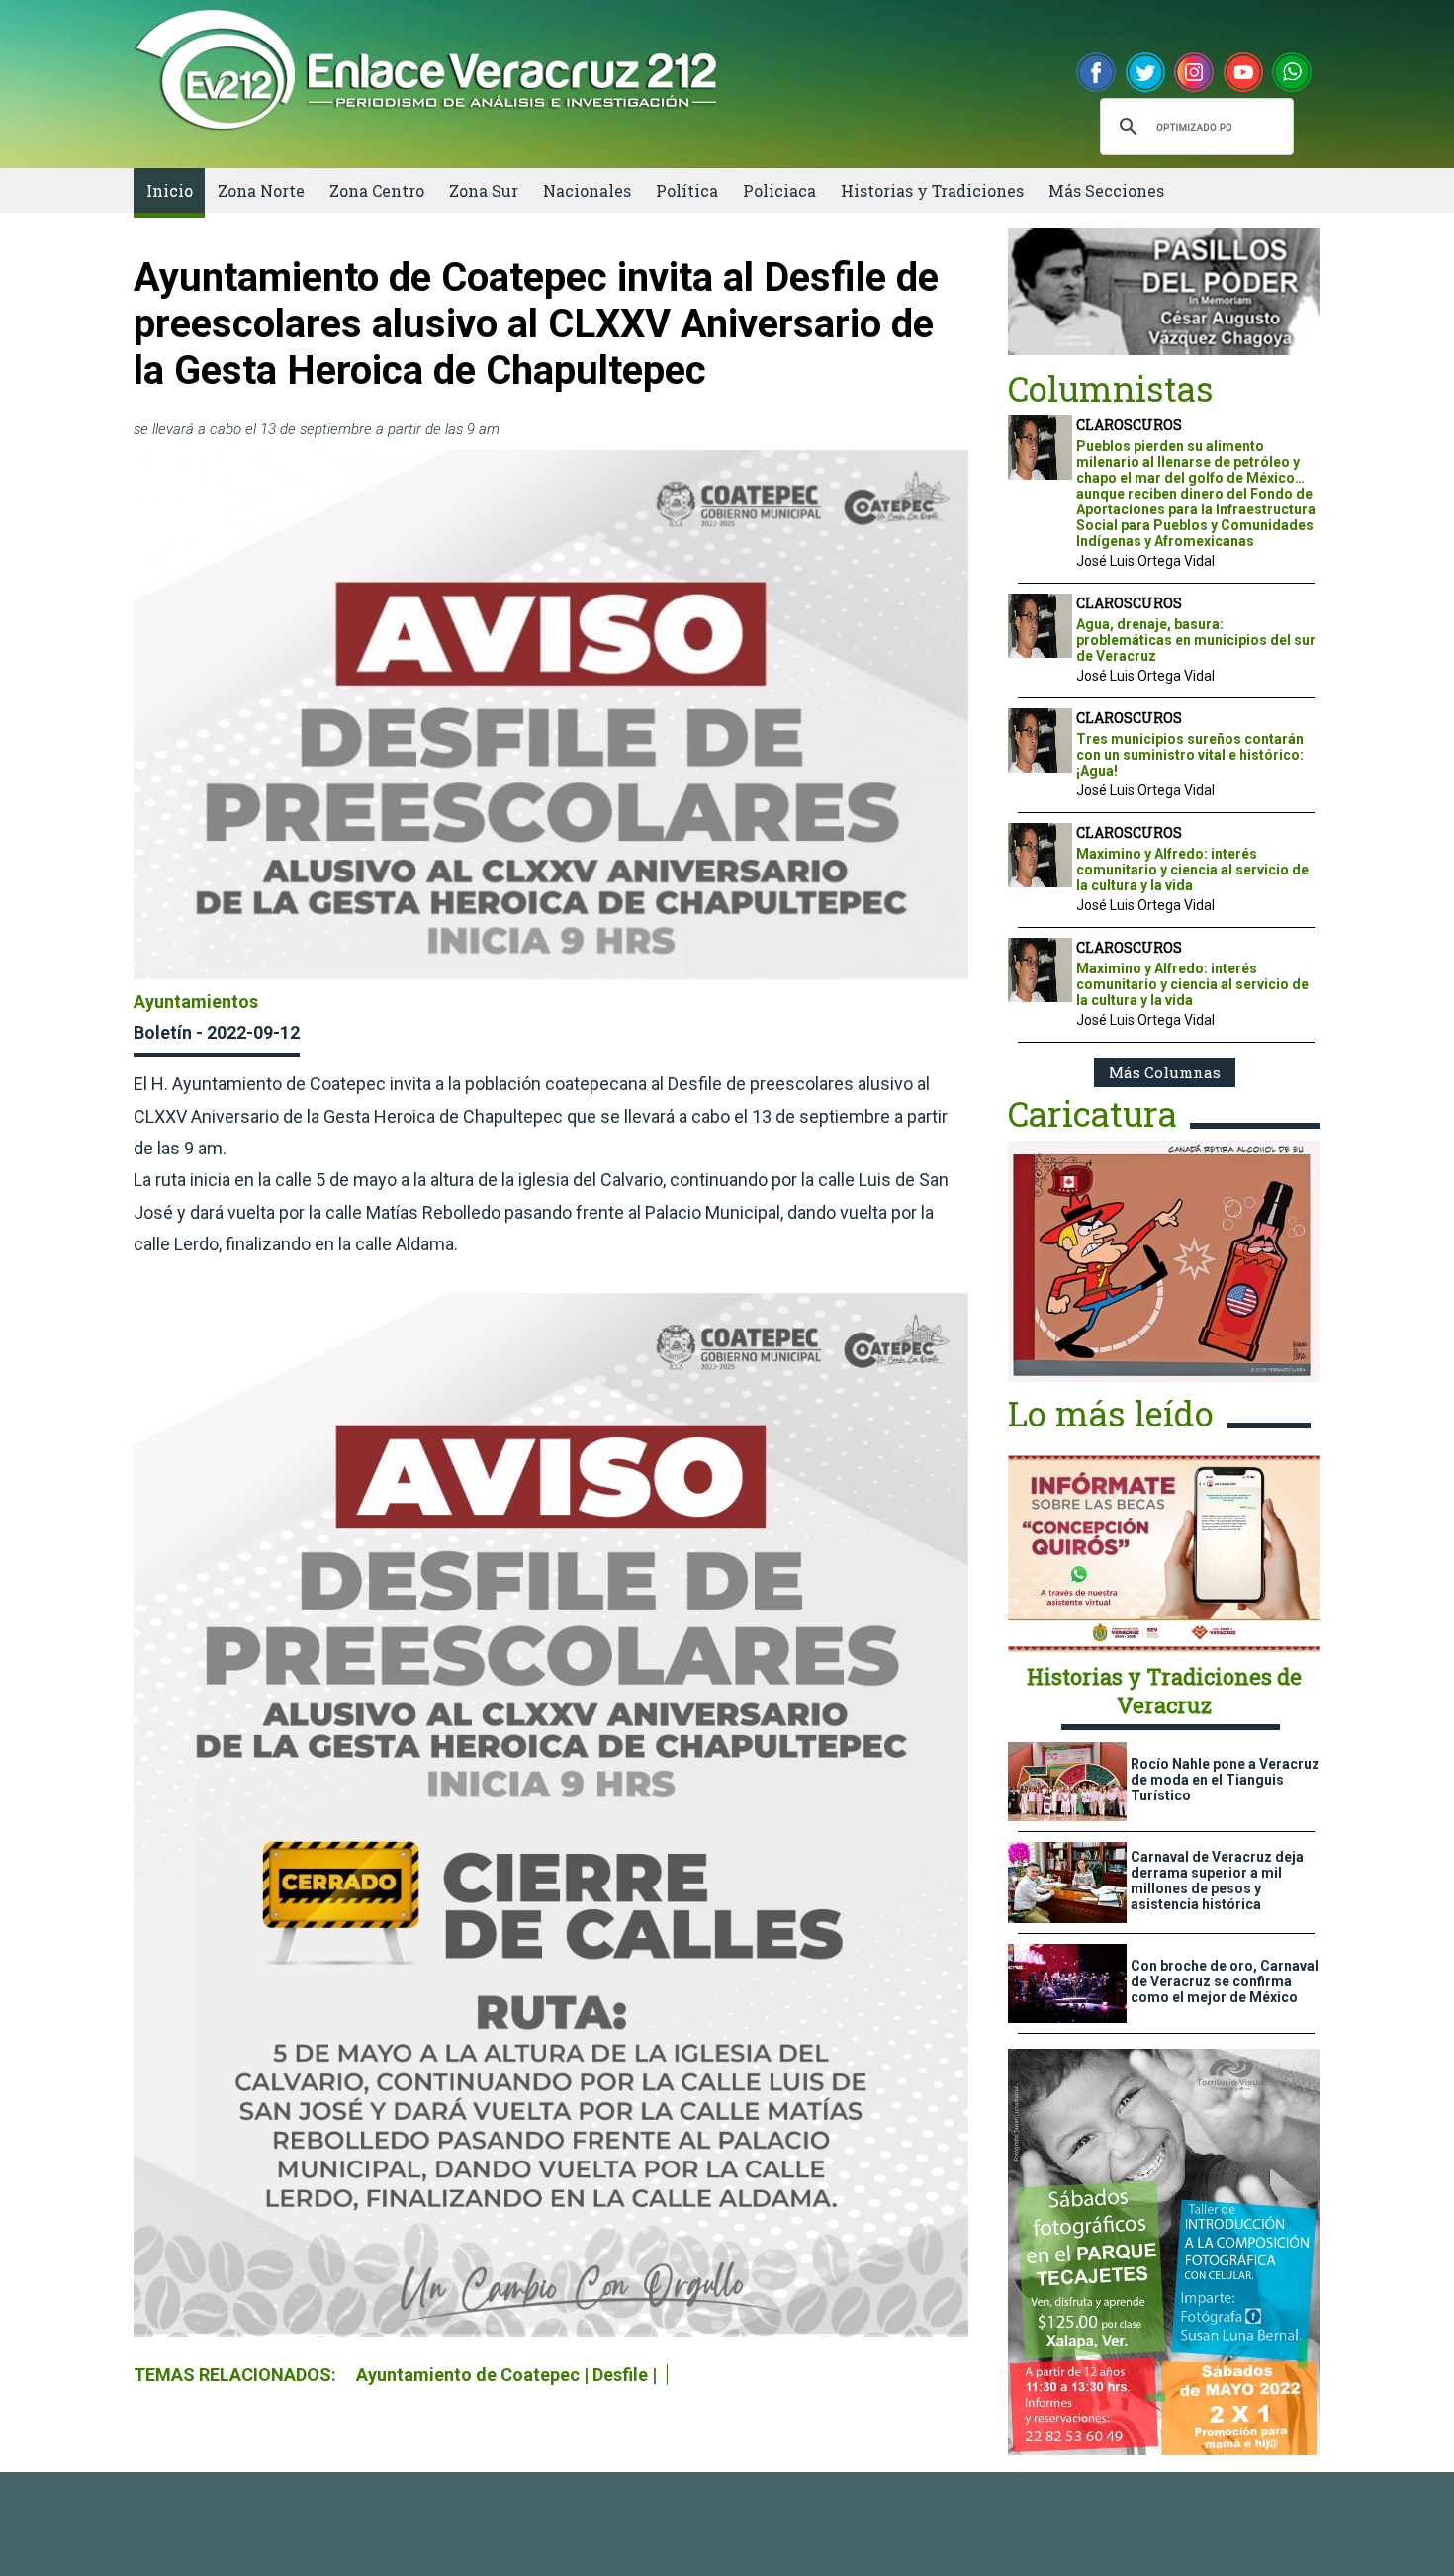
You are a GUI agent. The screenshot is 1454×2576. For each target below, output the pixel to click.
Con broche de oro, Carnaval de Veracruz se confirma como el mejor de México (1225, 1981)
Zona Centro (377, 190)
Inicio (170, 190)
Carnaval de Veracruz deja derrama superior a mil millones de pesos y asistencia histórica (1217, 1881)
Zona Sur (484, 190)
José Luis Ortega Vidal (1145, 561)
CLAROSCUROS (1129, 425)
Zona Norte (261, 190)
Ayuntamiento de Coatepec (468, 2375)
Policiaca (779, 190)
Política (687, 190)
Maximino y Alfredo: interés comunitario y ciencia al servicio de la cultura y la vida (1192, 870)
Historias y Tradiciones (932, 190)
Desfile (620, 2375)
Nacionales (587, 190)
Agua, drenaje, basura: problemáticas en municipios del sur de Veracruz (1196, 640)
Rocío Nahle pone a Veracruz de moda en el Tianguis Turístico (1225, 1780)
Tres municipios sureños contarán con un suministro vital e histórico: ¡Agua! (1190, 755)
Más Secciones (1106, 190)
